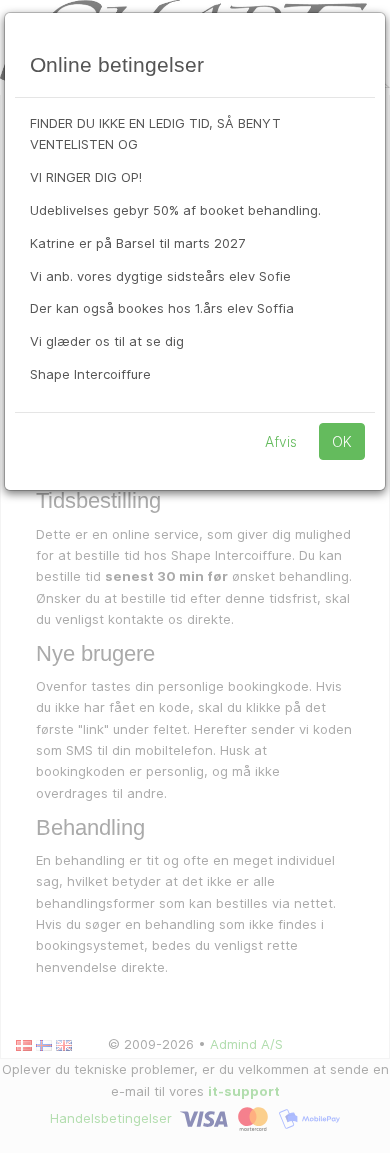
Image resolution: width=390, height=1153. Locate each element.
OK (342, 441)
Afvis (281, 441)
